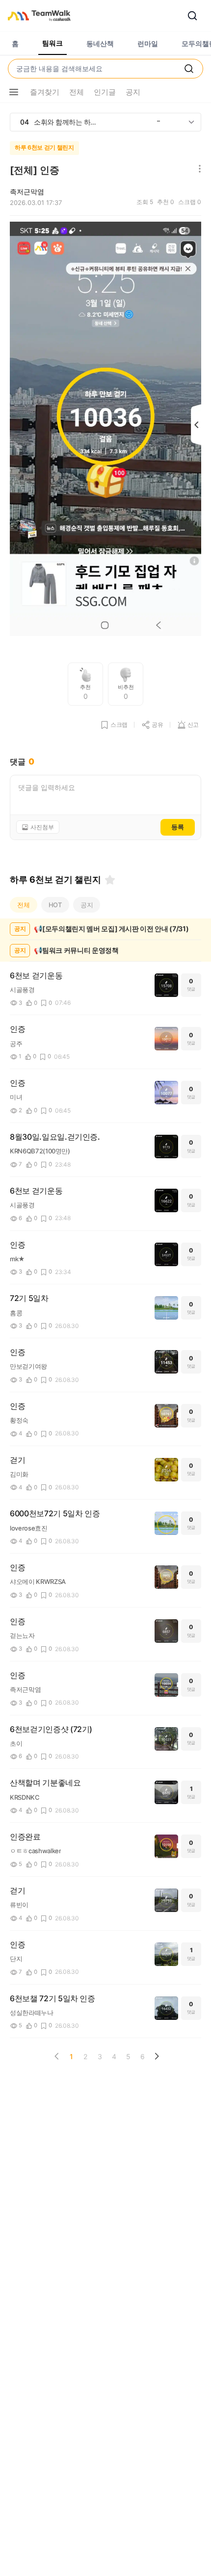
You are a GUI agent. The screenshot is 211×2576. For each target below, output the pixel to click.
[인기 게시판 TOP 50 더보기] (191, 122)
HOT (55, 905)
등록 (178, 827)
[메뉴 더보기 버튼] (14, 92)
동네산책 (100, 43)
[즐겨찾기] (110, 880)
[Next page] (157, 2056)
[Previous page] (57, 2056)
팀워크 (53, 43)
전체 (24, 905)
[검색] (192, 16)
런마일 (148, 43)
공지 (87, 905)
